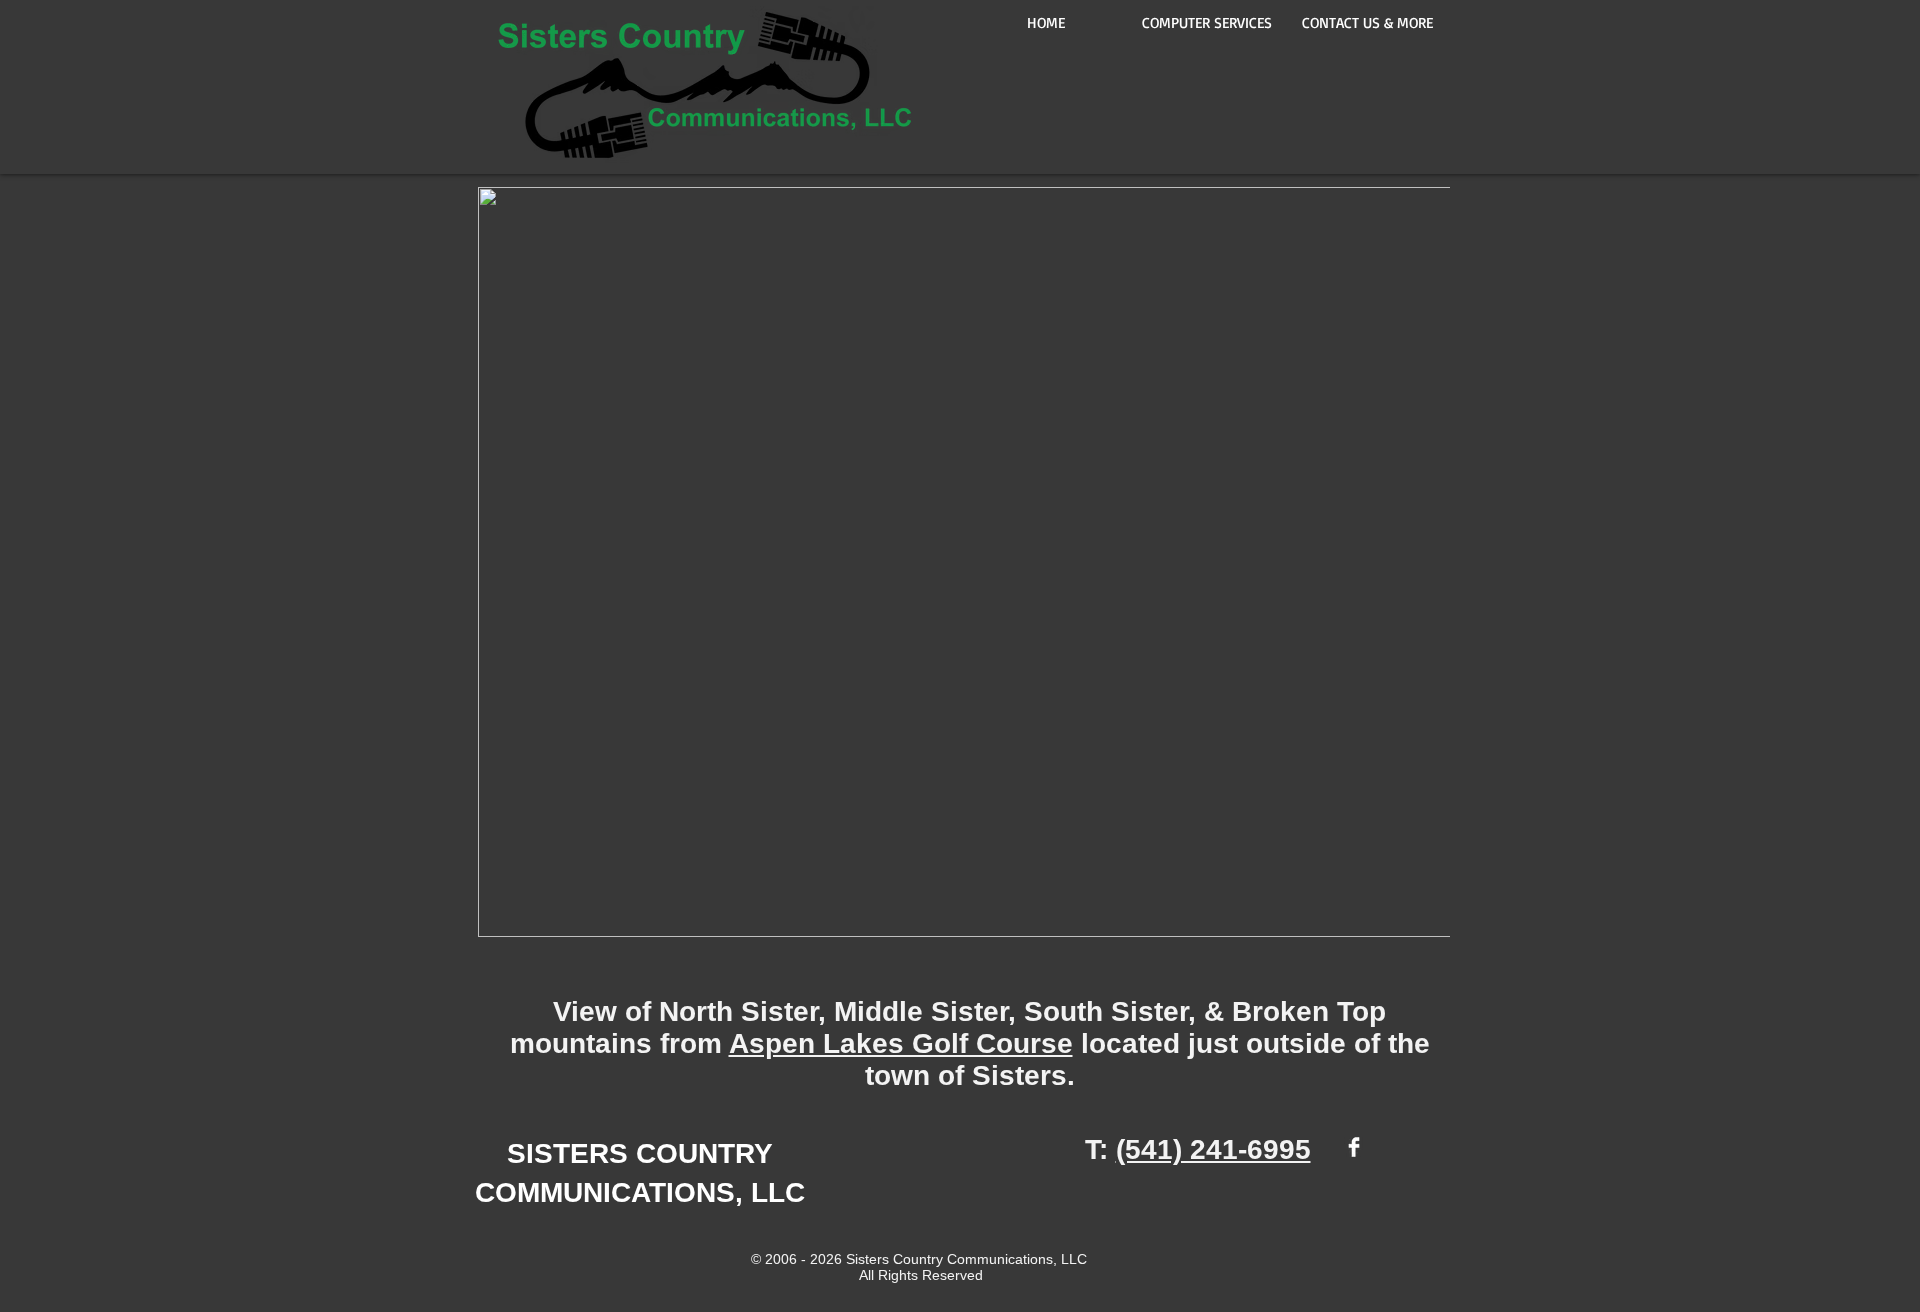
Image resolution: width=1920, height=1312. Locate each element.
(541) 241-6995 (1213, 1149)
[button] (1367, 22)
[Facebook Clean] (1354, 1147)
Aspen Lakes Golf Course (901, 1043)
